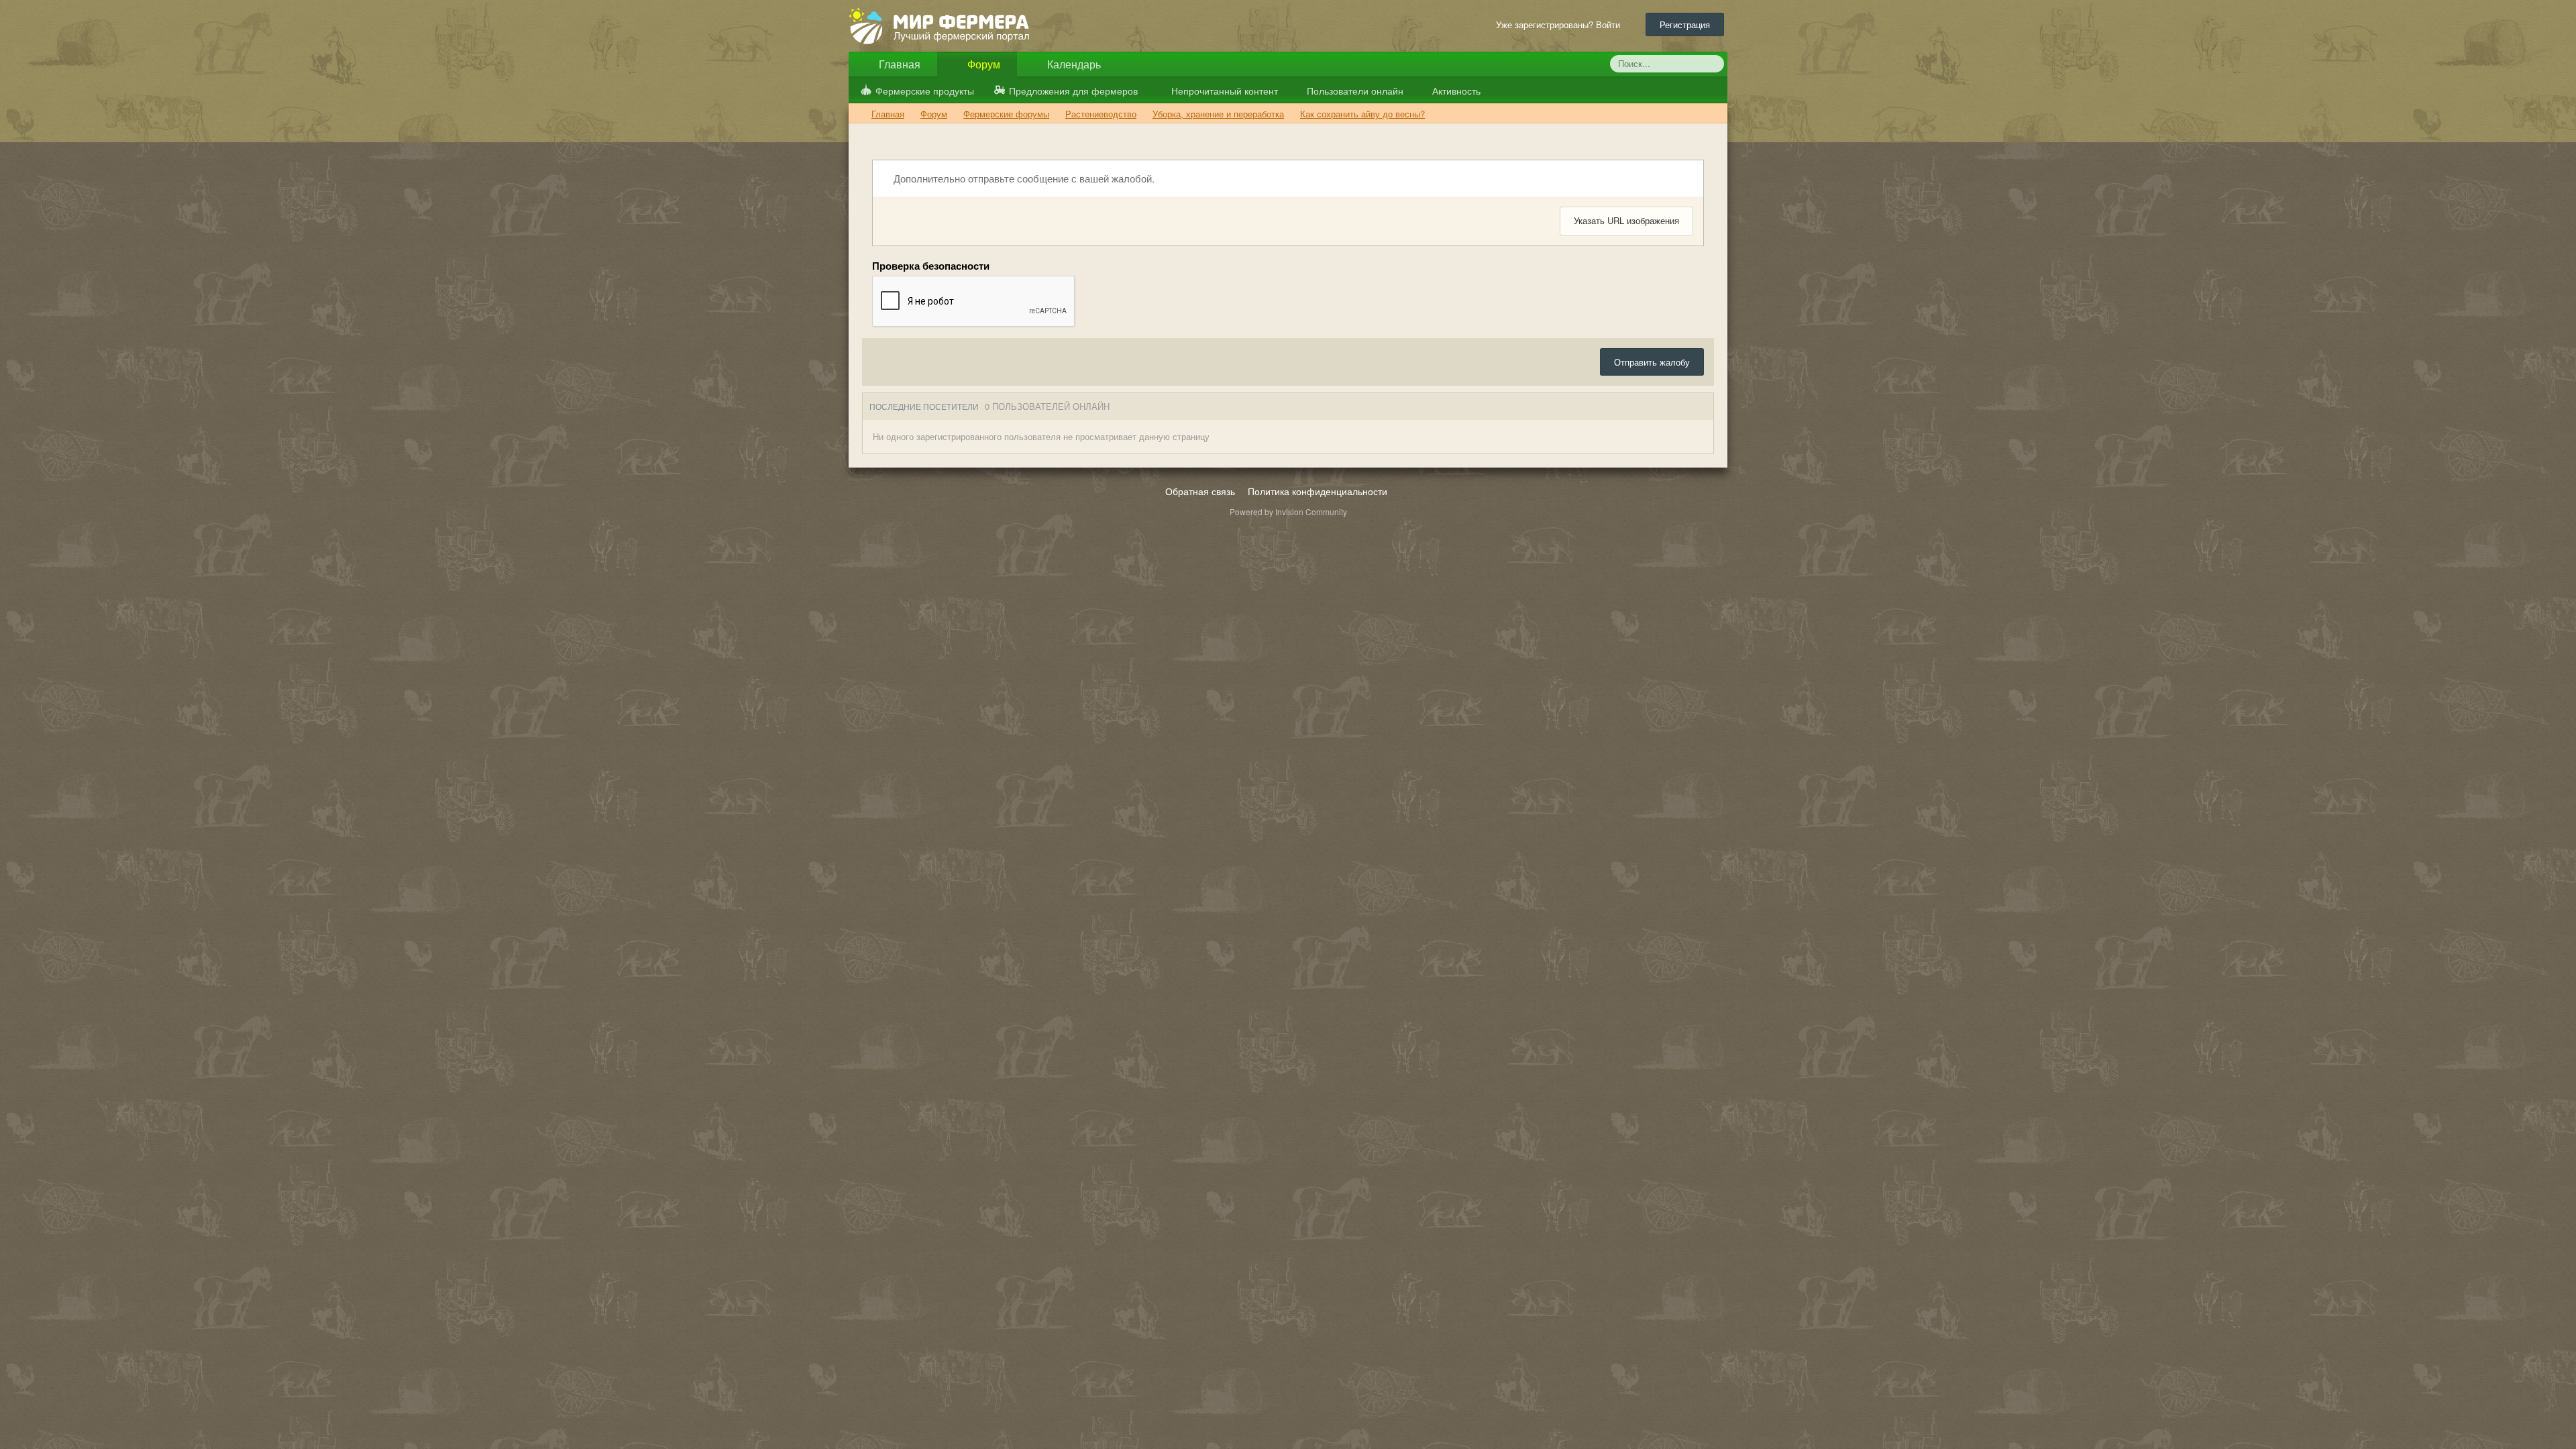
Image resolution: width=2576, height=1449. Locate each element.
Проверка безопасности (931, 265)
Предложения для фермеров (1073, 91)
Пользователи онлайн (1354, 91)
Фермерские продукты (925, 91)
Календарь (1073, 64)
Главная (898, 64)
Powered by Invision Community (1288, 512)
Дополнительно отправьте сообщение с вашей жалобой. (1023, 178)
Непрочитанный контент (1225, 91)
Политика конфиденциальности (1318, 491)
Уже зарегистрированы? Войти (1561, 24)
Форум (982, 64)
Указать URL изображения (1626, 220)
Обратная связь (1200, 491)
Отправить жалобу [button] (1652, 362)
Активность (1455, 91)
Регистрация (1685, 24)
